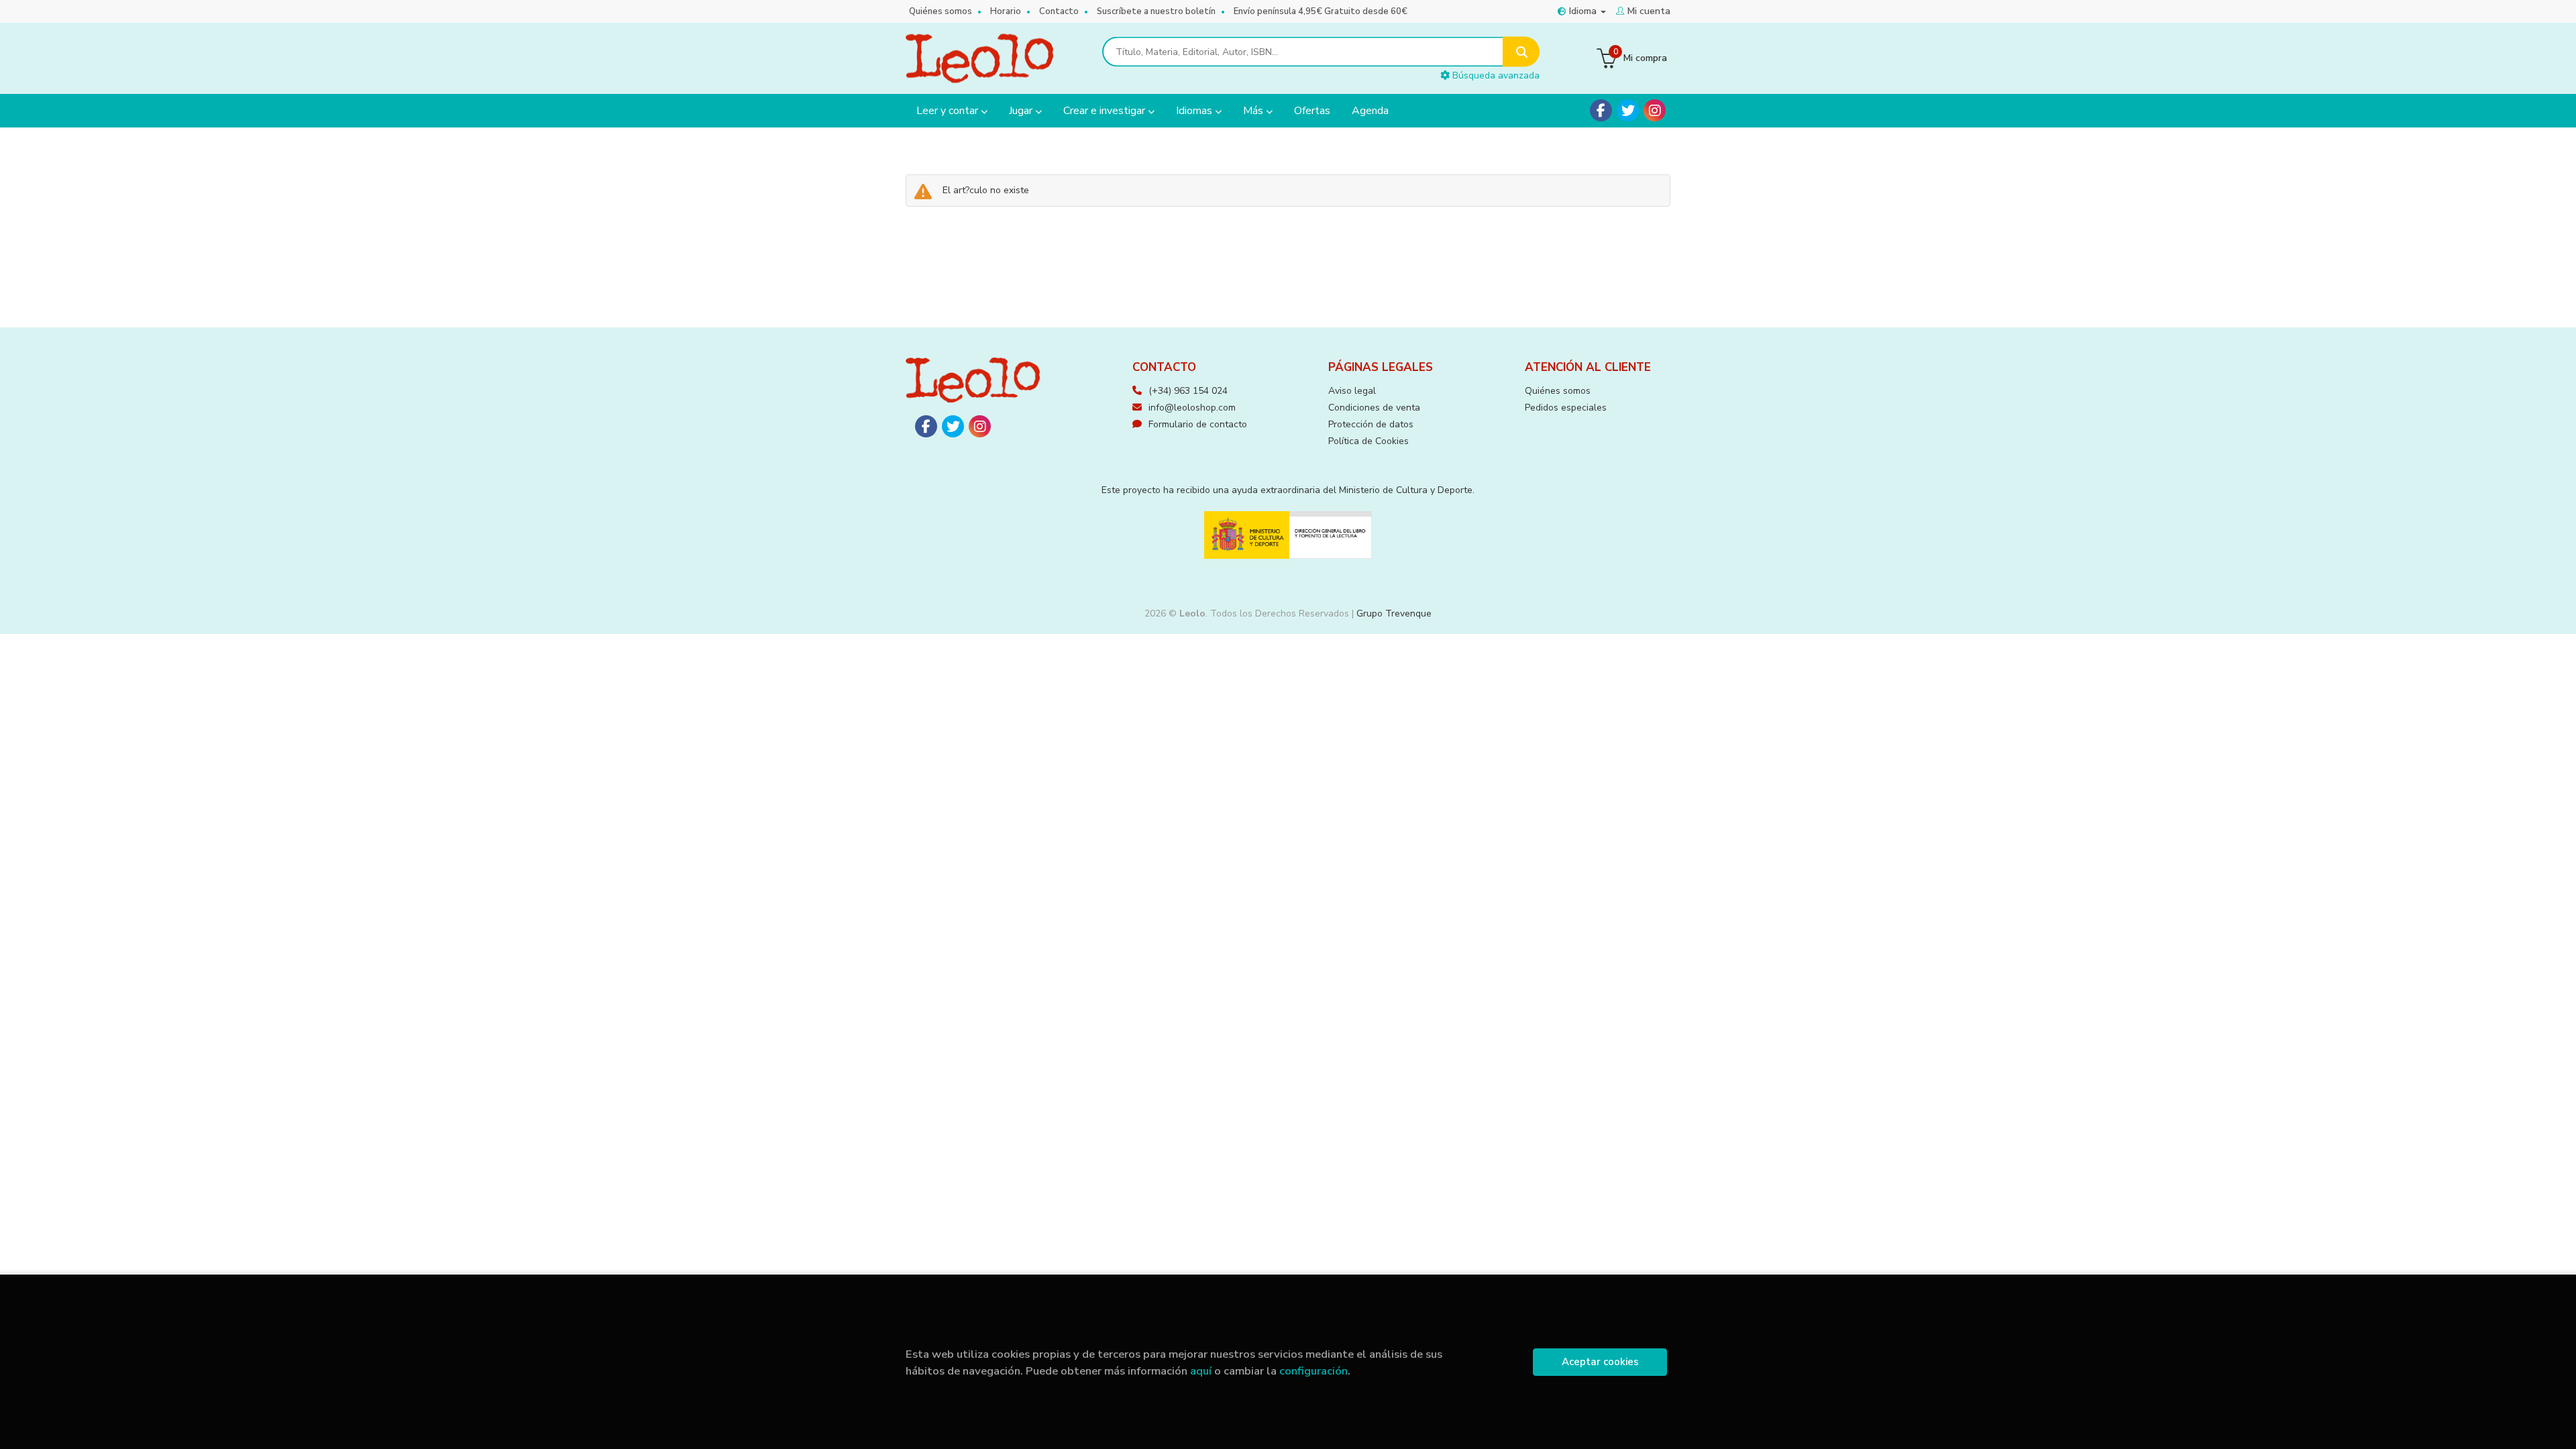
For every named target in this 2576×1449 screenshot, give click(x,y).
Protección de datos (1371, 424)
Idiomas (1195, 111)
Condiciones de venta (1374, 408)
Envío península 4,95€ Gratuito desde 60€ (1321, 11)
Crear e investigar (1106, 111)
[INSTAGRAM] (1655, 110)
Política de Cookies (1368, 441)
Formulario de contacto (1198, 424)
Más (1254, 111)
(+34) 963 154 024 (1188, 391)
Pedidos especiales (1566, 408)
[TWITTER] (1628, 110)
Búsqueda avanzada (1495, 75)
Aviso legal (1352, 391)
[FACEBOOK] (1601, 110)
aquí (1201, 1371)
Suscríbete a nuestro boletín (1156, 11)
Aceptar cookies (1600, 1362)
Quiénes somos (941, 11)
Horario (1006, 11)
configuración (1313, 1371)
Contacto (1059, 11)
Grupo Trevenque (1394, 613)
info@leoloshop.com (1192, 408)
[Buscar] (1521, 52)
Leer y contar (949, 111)
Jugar (1022, 111)
